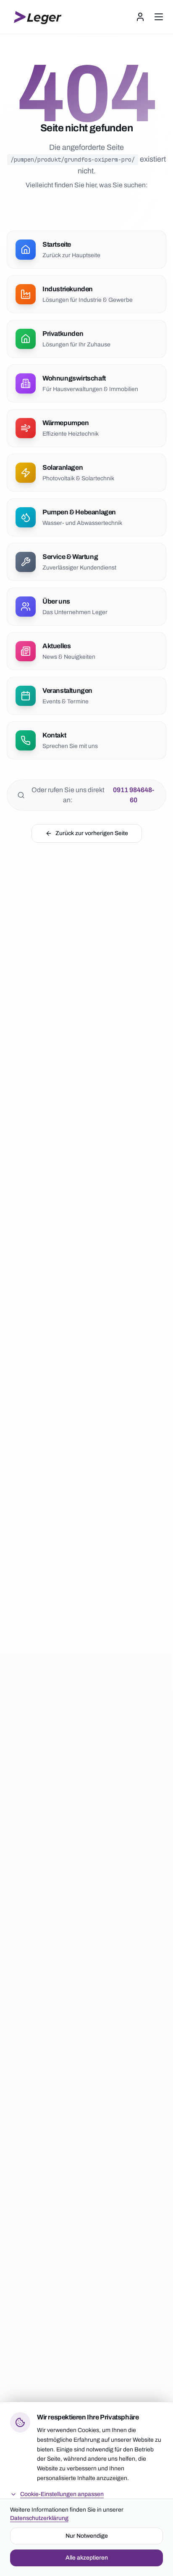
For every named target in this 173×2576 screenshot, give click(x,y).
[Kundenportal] (140, 17)
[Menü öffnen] (159, 17)
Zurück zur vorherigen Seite (92, 833)
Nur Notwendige (87, 2535)
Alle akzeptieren (87, 2557)
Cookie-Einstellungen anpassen (62, 2494)
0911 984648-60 (134, 795)
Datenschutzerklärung (39, 2518)
